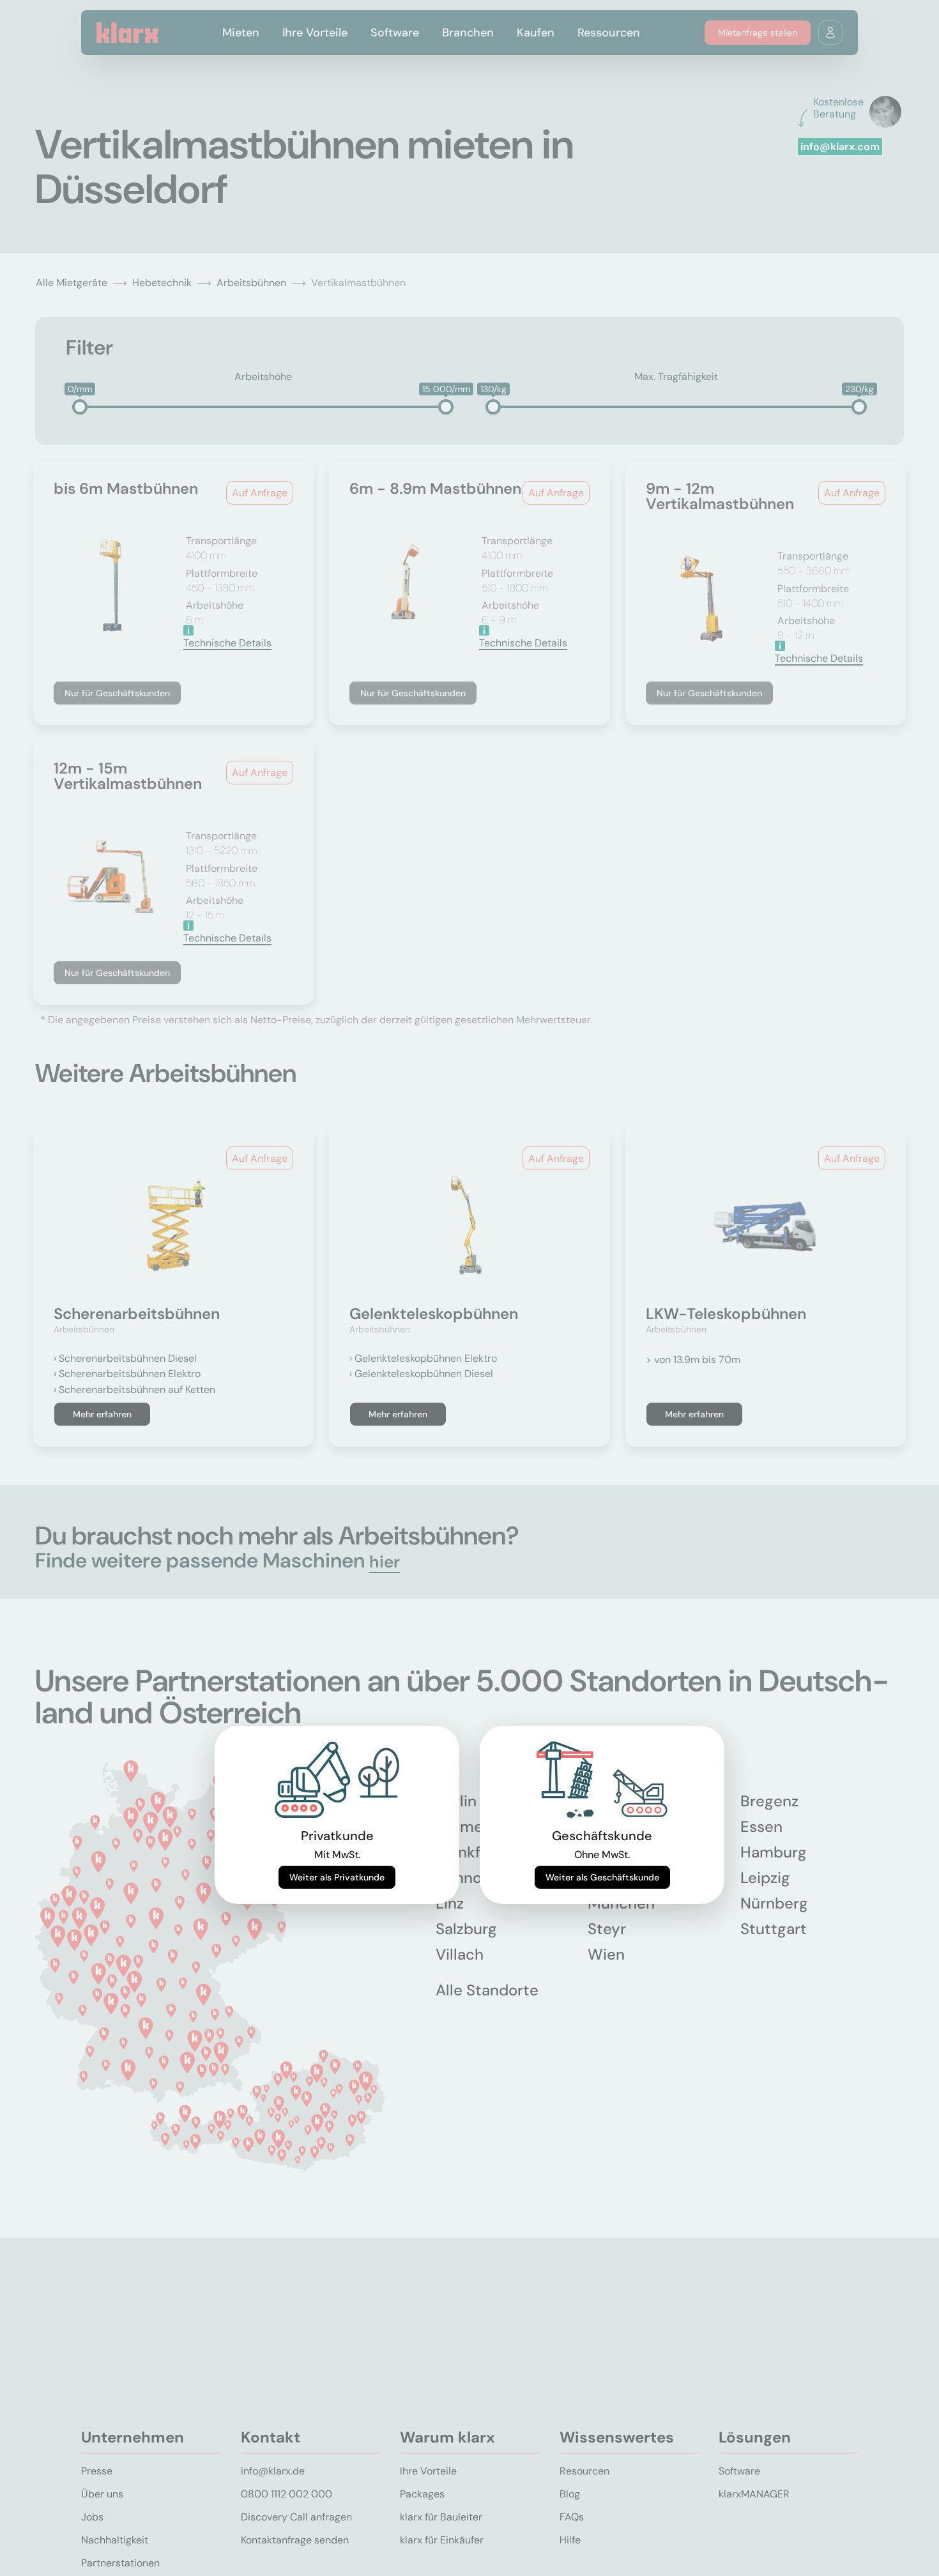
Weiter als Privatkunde (337, 1877)
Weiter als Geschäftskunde (602, 1877)
